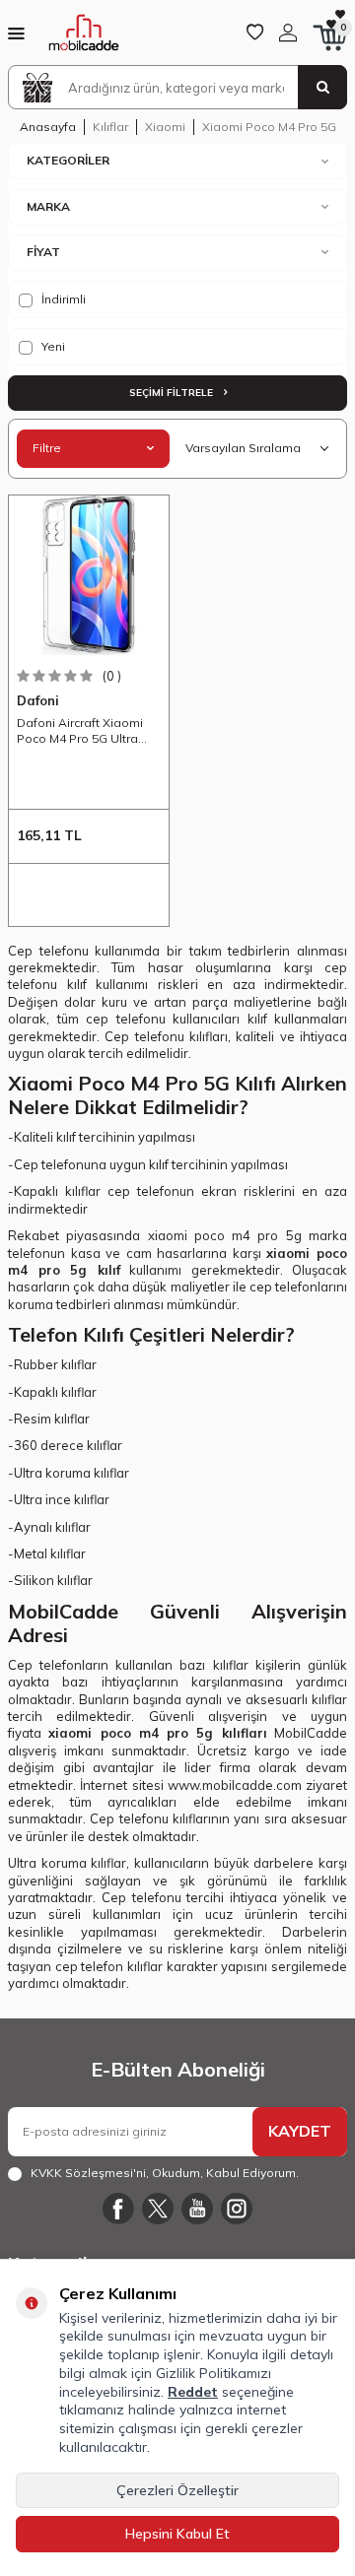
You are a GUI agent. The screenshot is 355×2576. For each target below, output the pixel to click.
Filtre (47, 448)
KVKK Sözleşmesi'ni (88, 2173)
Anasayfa (48, 127)
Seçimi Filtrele (173, 393)
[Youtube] (197, 2209)
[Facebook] (118, 2209)
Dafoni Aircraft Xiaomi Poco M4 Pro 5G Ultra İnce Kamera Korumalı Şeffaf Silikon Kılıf (80, 731)
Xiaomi (165, 127)
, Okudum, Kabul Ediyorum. (165, 2173)
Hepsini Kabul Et (177, 2534)
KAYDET (300, 2131)
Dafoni (38, 700)
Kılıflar (110, 127)
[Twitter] (158, 2209)
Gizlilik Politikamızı (213, 2373)
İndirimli (62, 299)
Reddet (193, 2392)
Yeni (52, 346)
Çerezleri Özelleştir (177, 2490)
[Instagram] (237, 2209)
